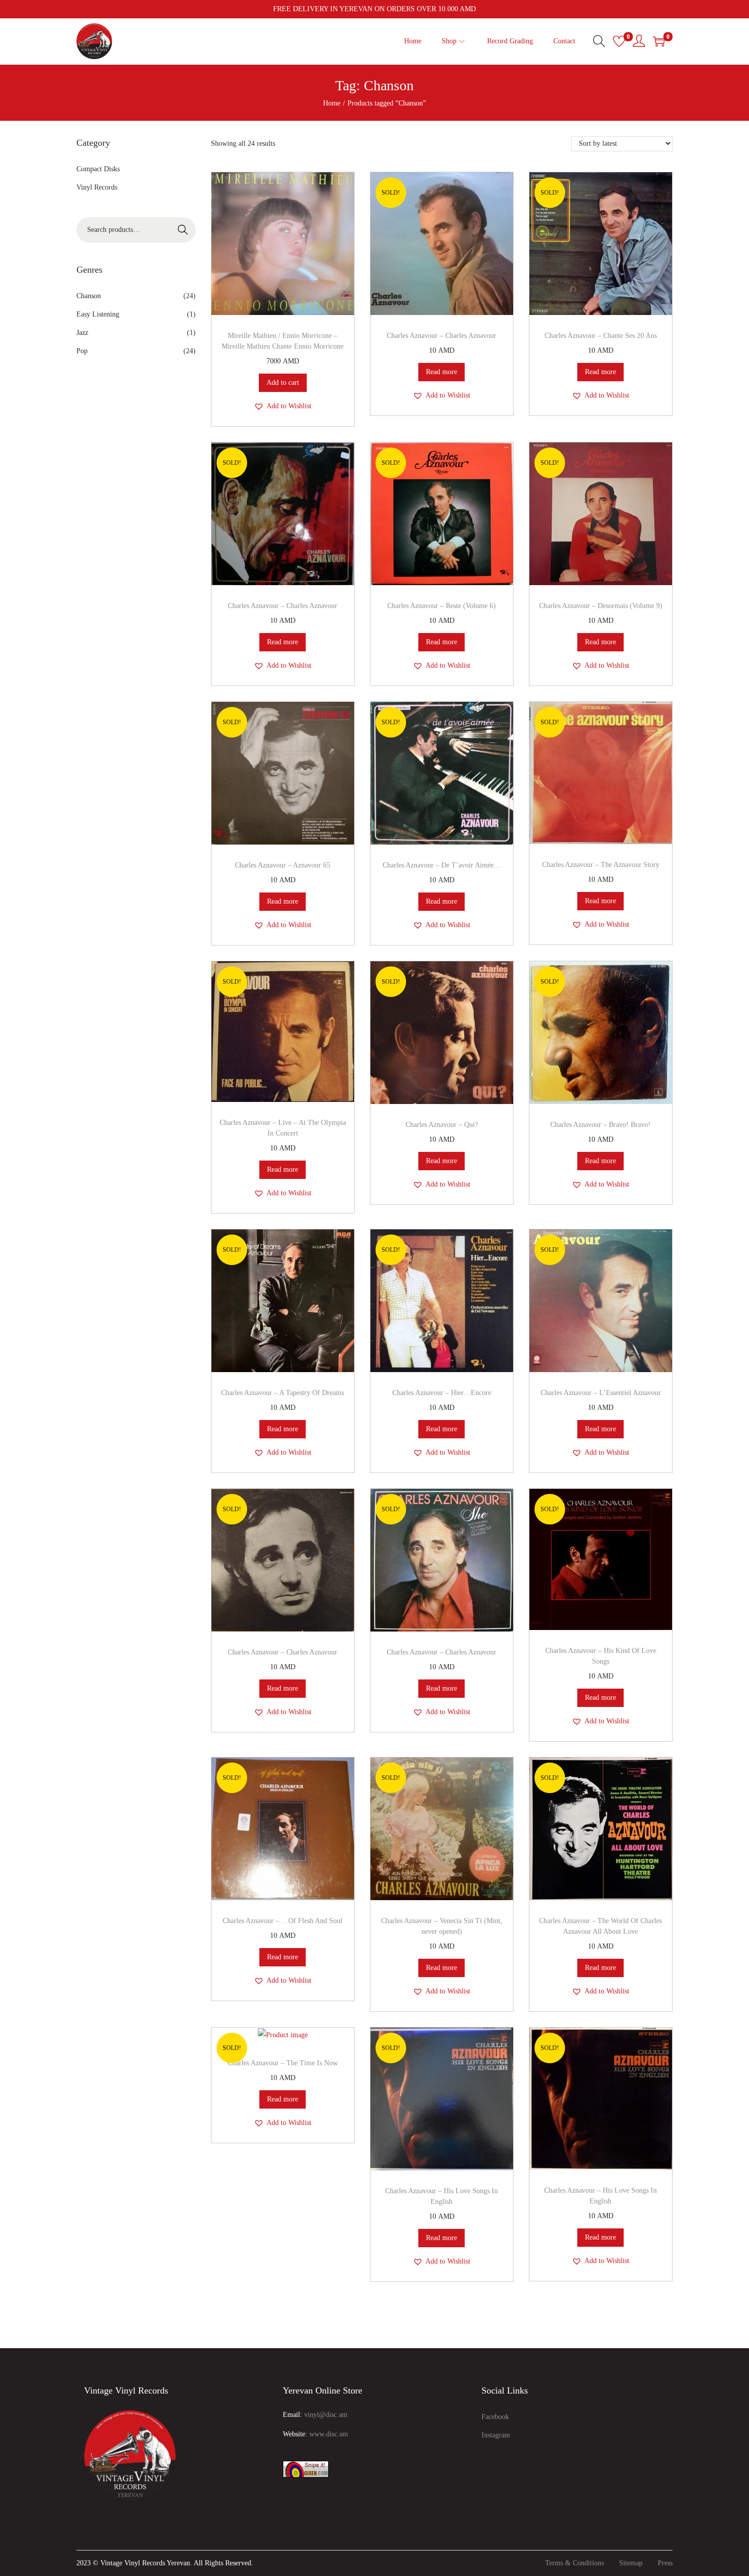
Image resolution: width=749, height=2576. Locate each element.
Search (183, 230)
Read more (442, 372)
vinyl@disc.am (326, 2415)
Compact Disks (98, 169)
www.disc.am (329, 2434)
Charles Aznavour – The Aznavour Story (601, 865)
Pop (82, 351)
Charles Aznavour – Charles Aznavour (442, 336)
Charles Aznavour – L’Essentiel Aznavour (601, 1393)
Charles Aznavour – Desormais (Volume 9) (601, 606)
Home (332, 103)
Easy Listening (98, 314)
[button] (283, 406)
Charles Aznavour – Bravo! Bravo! (600, 1125)
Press (665, 2563)
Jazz (82, 333)
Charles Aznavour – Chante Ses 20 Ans (601, 336)
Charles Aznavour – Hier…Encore (442, 1393)
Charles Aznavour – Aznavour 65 (283, 865)
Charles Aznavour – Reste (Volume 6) (442, 606)
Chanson (89, 296)
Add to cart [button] (283, 383)
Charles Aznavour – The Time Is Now (283, 2063)
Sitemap (631, 2563)
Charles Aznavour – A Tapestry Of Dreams (283, 1393)
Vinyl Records (97, 187)
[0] (619, 41)
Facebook (495, 2417)
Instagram (496, 2435)
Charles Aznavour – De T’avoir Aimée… (442, 865)
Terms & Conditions (574, 2563)
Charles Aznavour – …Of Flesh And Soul (283, 1921)
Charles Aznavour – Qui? (442, 1125)
